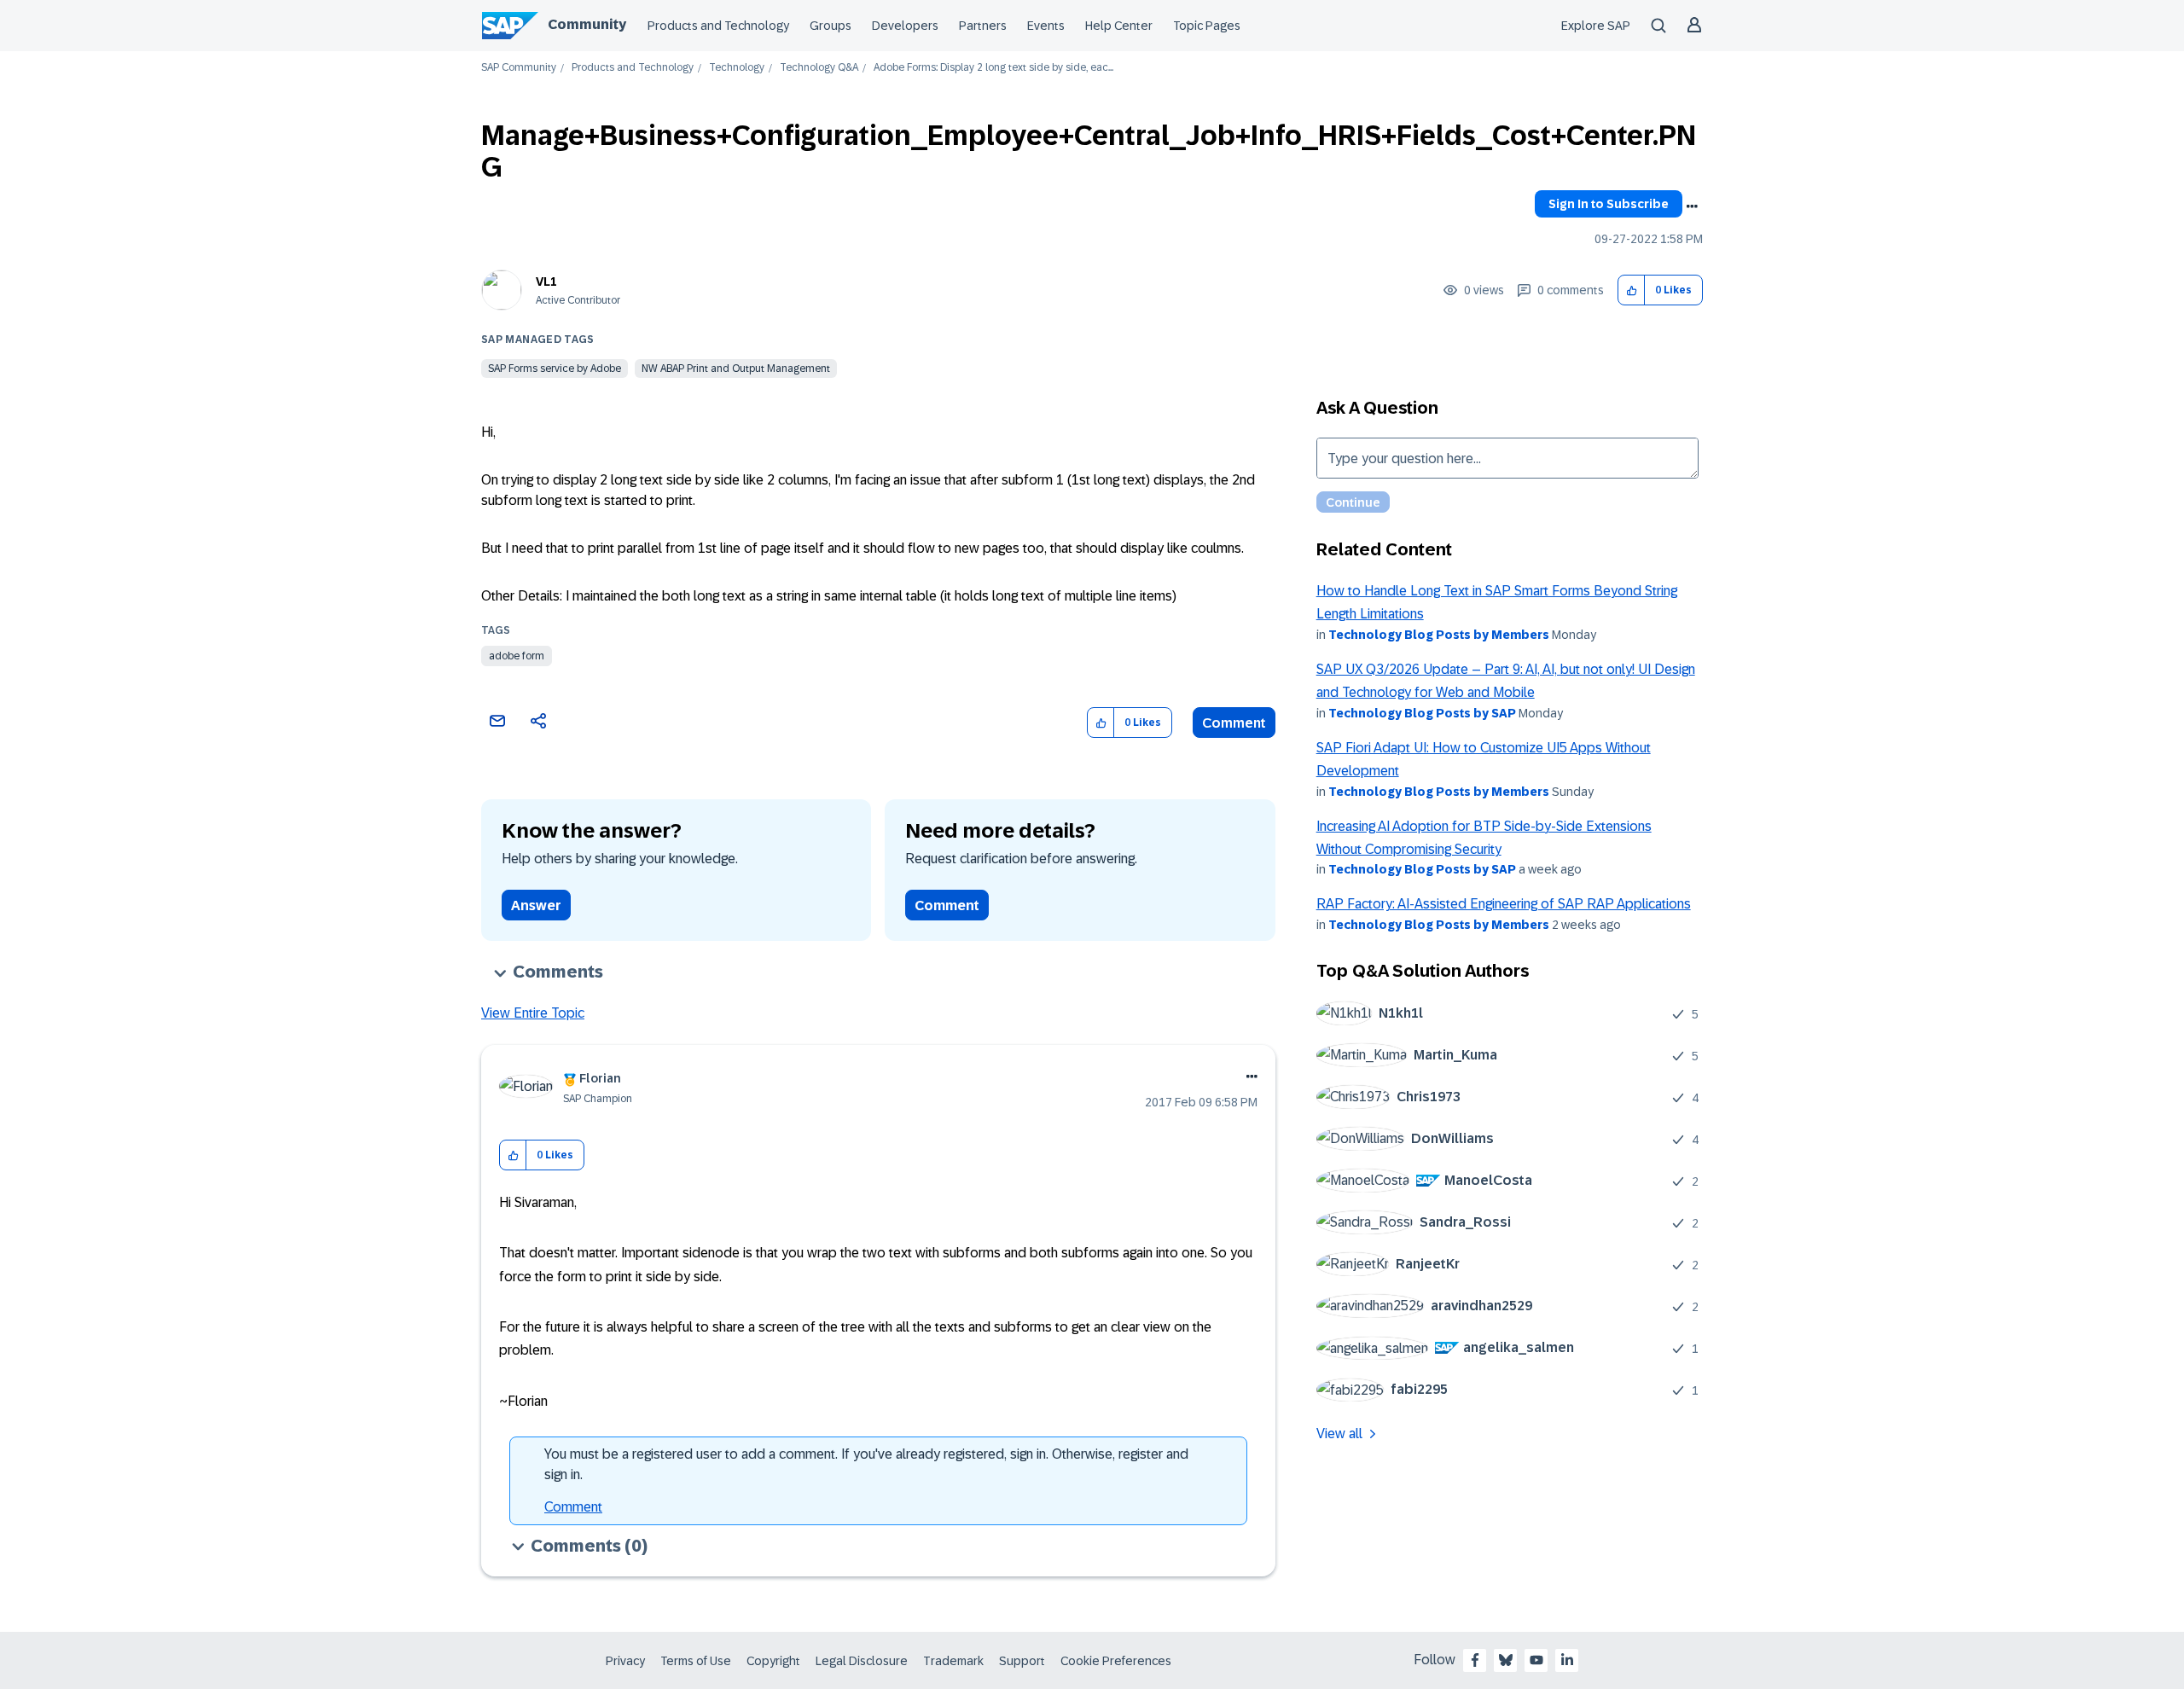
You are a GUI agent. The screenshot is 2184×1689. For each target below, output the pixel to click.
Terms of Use (696, 1661)
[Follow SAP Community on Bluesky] (1506, 1660)
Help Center (1119, 26)
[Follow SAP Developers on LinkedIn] (1567, 1660)
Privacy (625, 1661)
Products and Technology (718, 26)
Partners (983, 26)
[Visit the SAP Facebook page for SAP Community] (1475, 1660)
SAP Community (519, 68)
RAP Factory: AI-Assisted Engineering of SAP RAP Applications (1504, 904)
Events (1046, 26)
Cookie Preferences (1116, 1661)
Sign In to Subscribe (1609, 204)
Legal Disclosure (862, 1661)
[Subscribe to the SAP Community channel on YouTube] (1536, 1660)
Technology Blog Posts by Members (1439, 635)
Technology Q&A (819, 68)
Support (1022, 1661)
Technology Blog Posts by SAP (1422, 713)
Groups (831, 26)
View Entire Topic (533, 1013)
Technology (737, 68)
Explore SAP (1596, 26)
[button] (1632, 290)
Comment (1234, 723)
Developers (905, 26)
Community (587, 24)
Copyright (773, 1661)
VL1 (546, 281)
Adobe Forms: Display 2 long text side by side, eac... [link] (993, 68)
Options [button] (1692, 206)
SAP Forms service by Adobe (555, 369)
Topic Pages (1207, 26)
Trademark (953, 1661)
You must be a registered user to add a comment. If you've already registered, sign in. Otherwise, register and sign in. (866, 1464)
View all (1339, 1434)
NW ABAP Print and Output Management (736, 369)
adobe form (517, 656)
